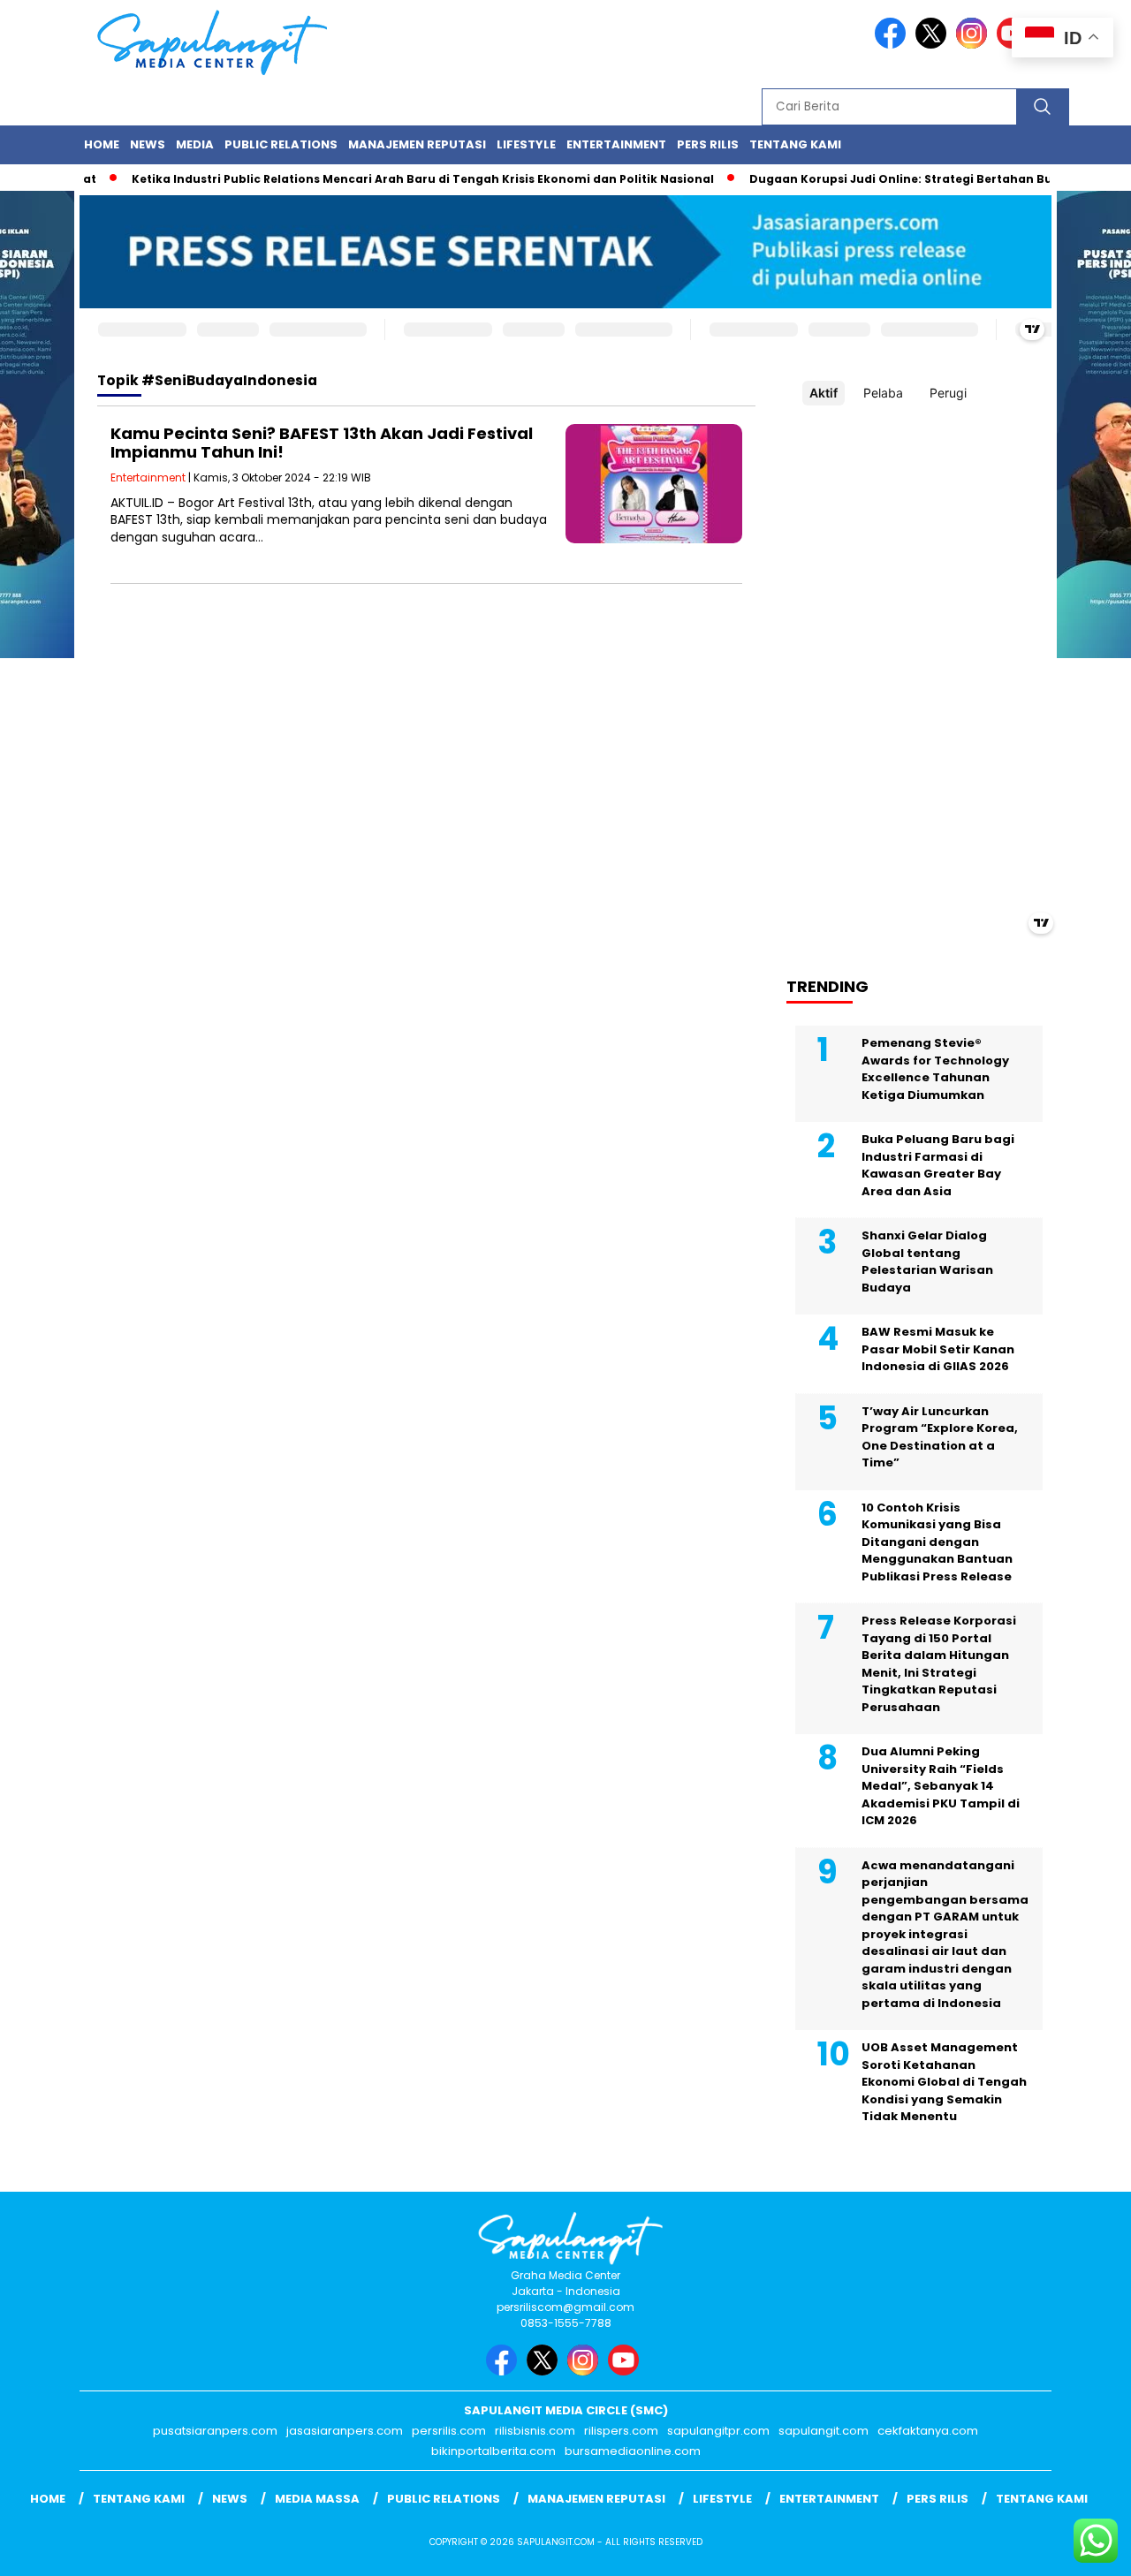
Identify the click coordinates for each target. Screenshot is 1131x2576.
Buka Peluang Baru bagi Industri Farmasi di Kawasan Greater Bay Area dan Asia (938, 1165)
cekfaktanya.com (928, 2431)
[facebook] (893, 45)
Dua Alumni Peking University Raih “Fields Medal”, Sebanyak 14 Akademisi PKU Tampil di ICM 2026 (941, 1786)
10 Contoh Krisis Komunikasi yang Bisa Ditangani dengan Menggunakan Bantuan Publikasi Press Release (937, 1542)
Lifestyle (526, 144)
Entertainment (616, 144)
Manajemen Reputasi (417, 144)
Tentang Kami (795, 144)
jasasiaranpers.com (345, 2431)
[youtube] (626, 2371)
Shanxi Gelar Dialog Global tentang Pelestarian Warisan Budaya (927, 1261)
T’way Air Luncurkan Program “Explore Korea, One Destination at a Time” (940, 1437)
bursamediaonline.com (633, 2451)
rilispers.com (621, 2431)
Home (102, 144)
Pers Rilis (708, 144)
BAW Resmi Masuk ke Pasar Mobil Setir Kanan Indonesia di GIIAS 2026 (938, 1349)
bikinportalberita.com (493, 2451)
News (148, 144)
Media (195, 144)
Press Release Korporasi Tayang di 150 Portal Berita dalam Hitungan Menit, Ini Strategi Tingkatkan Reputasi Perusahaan (939, 1664)
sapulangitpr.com (718, 2431)
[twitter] (934, 45)
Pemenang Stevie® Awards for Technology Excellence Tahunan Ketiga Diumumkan (935, 1069)
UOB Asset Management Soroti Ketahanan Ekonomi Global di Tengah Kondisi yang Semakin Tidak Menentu (944, 2082)
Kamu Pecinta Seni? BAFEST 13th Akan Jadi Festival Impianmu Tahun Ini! (322, 443)
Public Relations (281, 144)
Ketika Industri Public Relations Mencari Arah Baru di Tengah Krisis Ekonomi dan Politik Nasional (392, 179)
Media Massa (317, 2499)
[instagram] (975, 45)
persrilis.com (449, 2431)
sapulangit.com (824, 2431)
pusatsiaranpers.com (215, 2431)
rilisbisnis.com (535, 2431)
